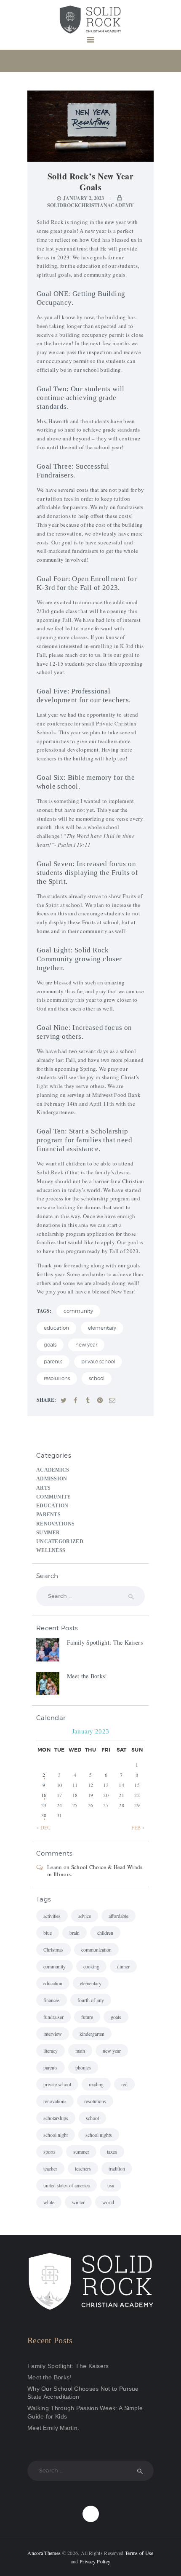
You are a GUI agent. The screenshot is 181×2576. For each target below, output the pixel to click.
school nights (99, 2135)
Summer (48, 1533)
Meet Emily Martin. (53, 2428)
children (105, 1933)
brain (75, 1933)
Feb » (138, 1828)
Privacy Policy (95, 2561)
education (56, 1328)
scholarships (56, 2118)
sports (49, 2152)
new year (86, 1345)
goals (50, 1345)
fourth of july (91, 2000)
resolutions (57, 1378)
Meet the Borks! (87, 1676)
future (87, 2017)
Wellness (51, 1551)
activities (52, 1916)
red (124, 2084)
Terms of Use (139, 2553)
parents (53, 1361)
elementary (102, 1328)
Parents (48, 1515)
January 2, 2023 (84, 198)
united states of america (67, 2185)
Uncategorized (60, 1542)
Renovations (55, 1524)
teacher (50, 2168)
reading (96, 2084)
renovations (55, 2101)
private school (98, 1361)
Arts (43, 1488)
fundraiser (53, 2017)
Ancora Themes (45, 2553)
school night (56, 2135)
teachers (83, 2168)
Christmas (53, 1949)
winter (78, 2202)
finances (52, 2000)
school (97, 1378)
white (49, 2202)
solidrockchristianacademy (90, 205)
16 (44, 1795)
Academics (53, 1470)
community (78, 1311)
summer (81, 2152)
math (80, 2051)
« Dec (44, 1828)
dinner (123, 1966)
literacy (51, 2051)
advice (85, 1916)
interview (53, 2034)
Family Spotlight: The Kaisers (105, 1642)
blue (48, 1933)
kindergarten (92, 2034)
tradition (117, 2168)
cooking (91, 1966)
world (108, 2202)
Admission (52, 1479)
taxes (112, 2152)
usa (111, 2185)
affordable (118, 1916)
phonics (83, 2067)
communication (96, 1949)
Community (54, 1497)
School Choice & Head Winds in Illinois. (95, 1871)
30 (44, 1815)
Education (52, 1506)
